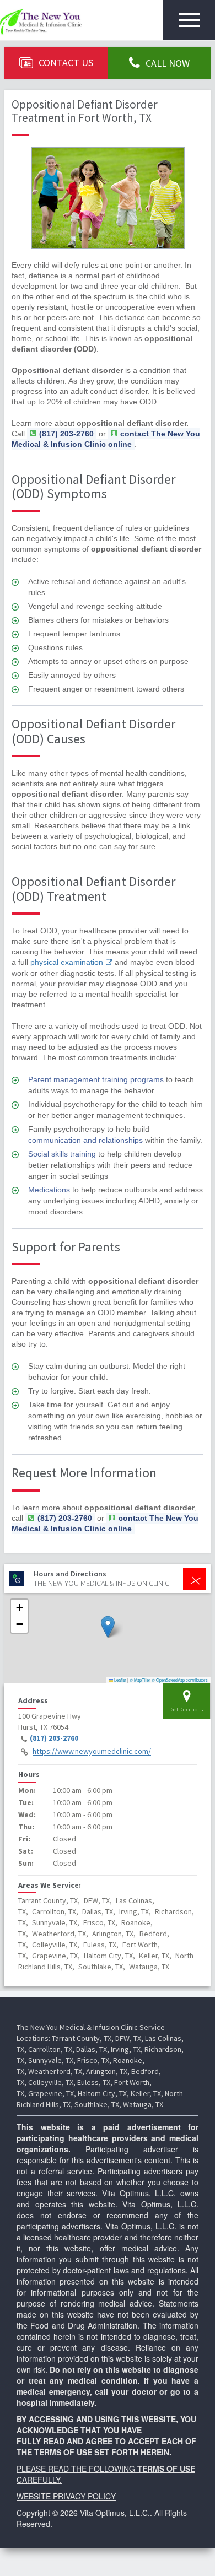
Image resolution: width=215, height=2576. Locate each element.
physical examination (67, 962)
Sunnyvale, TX (51, 2060)
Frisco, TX (93, 2060)
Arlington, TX (107, 2071)
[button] (108, 1627)
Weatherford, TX (55, 2071)
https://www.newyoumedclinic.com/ (92, 1752)
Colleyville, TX (51, 2082)
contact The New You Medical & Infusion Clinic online (106, 439)
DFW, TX (128, 2038)
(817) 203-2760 (54, 1738)
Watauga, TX (143, 2104)
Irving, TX (126, 2049)
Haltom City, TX (102, 2093)
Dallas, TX (92, 2049)
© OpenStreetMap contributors (180, 1680)
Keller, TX (146, 2093)
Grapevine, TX (51, 2093)
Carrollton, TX (50, 2049)
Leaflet (120, 1680)
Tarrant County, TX (82, 2038)
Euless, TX (94, 2082)
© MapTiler (140, 1680)
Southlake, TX (97, 2104)
